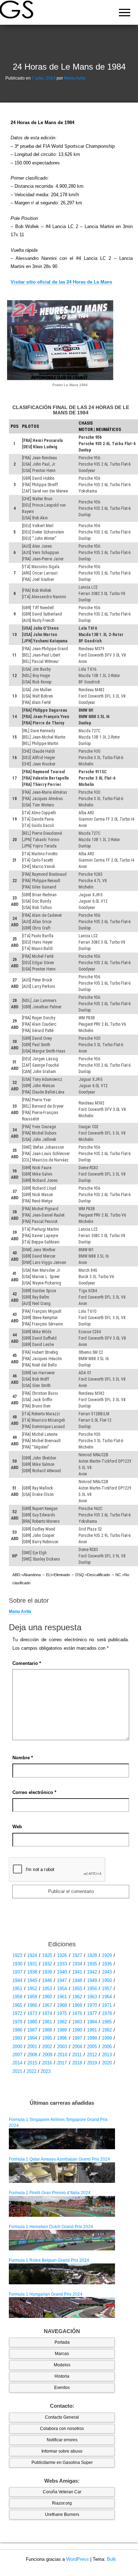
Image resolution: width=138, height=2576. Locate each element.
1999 (107, 2038)
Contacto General (62, 2417)
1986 (17, 2030)
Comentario (27, 1663)
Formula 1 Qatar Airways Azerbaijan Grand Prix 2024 (59, 2159)
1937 (17, 1972)
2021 (17, 2071)
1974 (47, 2013)
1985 (107, 2022)
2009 (47, 2055)
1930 (17, 1964)
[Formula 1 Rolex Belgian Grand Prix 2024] (62, 2273)
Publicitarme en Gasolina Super (62, 2463)
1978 (107, 2013)
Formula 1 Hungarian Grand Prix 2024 (46, 2294)
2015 (32, 2063)
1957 (107, 1989)
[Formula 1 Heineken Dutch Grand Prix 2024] (62, 2240)
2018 (77, 2063)
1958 (17, 1997)
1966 (32, 2005)
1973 (32, 2013)
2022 (31, 2071)
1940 (62, 1972)
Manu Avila (75, 78)
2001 (32, 2047)
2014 (17, 2063)
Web (17, 1827)
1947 (62, 1980)
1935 (92, 1964)
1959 (32, 1997)
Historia (62, 2376)
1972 (17, 2013)
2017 (62, 2063)
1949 (92, 1980)
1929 (107, 1955)
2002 (47, 2047)
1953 (47, 1989)
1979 (17, 2022)
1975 (62, 2013)
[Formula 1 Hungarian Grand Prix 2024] (62, 2307)
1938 (32, 1972)
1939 (47, 1972)
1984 (92, 2022)
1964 (107, 1997)
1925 (47, 1955)
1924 (32, 1955)
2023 (46, 2071)
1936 (107, 1964)
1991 (92, 2030)
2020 (107, 2063)
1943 (107, 1972)
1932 (47, 1964)
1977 (92, 2013)
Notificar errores (62, 2440)
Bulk (111, 2559)
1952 (32, 1989)
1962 (77, 1997)
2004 (77, 2047)
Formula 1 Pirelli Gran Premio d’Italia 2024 (50, 2193)
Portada (62, 2342)
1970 (92, 2005)
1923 (17, 1955)
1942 (92, 1972)
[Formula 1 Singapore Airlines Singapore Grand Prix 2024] (62, 2139)
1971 (107, 2005)
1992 (107, 2030)
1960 (47, 1997)
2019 (92, 2063)
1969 (77, 2005)
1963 (92, 1997)
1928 (92, 1955)
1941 (77, 1972)
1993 (17, 2038)
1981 (47, 2022)
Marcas (62, 2354)
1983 (77, 2022)
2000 (17, 2047)
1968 (62, 2005)
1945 (32, 1980)
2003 (62, 2047)
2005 (92, 2047)
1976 (77, 2013)
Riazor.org (62, 2503)
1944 (17, 1980)
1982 (62, 2022)
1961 (62, 1997)
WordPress (77, 2559)
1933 (62, 1964)
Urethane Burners (62, 2514)
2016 (47, 2063)
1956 (92, 1989)
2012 (92, 2055)
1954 (62, 1989)
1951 (17, 1989)
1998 (92, 2038)
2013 (107, 2055)
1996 (62, 2038)
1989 (62, 2030)
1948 (77, 1980)
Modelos (62, 2365)
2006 (107, 2047)
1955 (77, 1989)
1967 (47, 2005)
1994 (32, 2038)
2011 (77, 2055)
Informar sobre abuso (62, 2451)
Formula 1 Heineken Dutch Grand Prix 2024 (51, 2227)
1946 (47, 1980)
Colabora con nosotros (62, 2429)
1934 (77, 1964)
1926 (62, 1955)
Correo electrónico (34, 1792)
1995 (47, 2038)
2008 (32, 2055)
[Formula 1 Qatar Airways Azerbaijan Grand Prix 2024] (62, 2172)
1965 (17, 2005)
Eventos (62, 2388)
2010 (62, 2055)
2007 (17, 2055)
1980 (32, 2022)
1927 (77, 1955)
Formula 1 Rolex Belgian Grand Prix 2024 (49, 2260)
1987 (32, 2030)
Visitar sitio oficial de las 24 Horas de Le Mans (61, 282)
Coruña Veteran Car (62, 2492)
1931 (32, 1964)
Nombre (23, 1758)
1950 (107, 1980)
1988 (47, 2030)
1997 (77, 2038)
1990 (77, 2030)
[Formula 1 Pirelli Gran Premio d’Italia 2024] (62, 2206)
